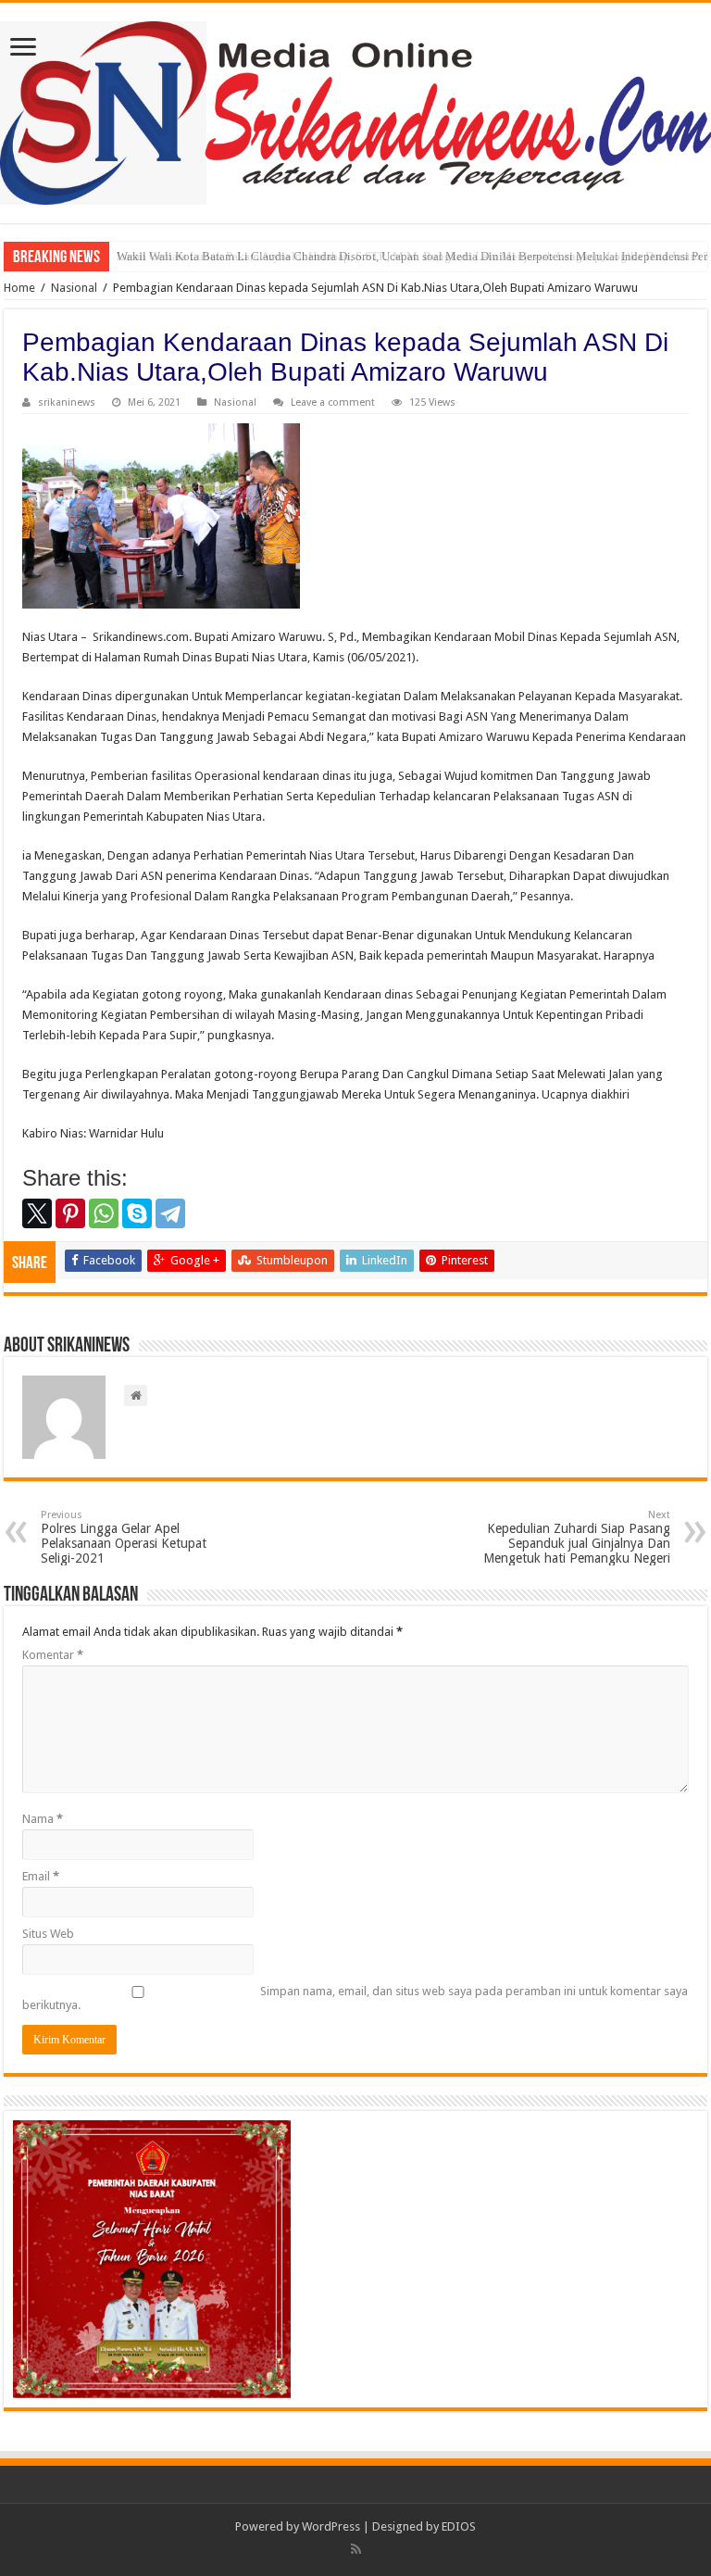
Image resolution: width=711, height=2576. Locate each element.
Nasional (74, 288)
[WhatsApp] (104, 1213)
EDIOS (459, 2526)
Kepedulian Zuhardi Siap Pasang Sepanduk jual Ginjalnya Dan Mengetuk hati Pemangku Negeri (577, 1537)
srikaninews (67, 402)
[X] (37, 1213)
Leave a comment (333, 402)
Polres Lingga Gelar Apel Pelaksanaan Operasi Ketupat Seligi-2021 (124, 1537)
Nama (43, 1819)
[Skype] (137, 1213)
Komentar (53, 1655)
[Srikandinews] (355, 109)
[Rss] (356, 2549)
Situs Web (48, 1934)
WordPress (331, 2526)
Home (19, 288)
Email (41, 1876)
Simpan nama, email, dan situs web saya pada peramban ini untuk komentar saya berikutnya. (355, 1998)
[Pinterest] (70, 1213)
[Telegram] (170, 1213)
